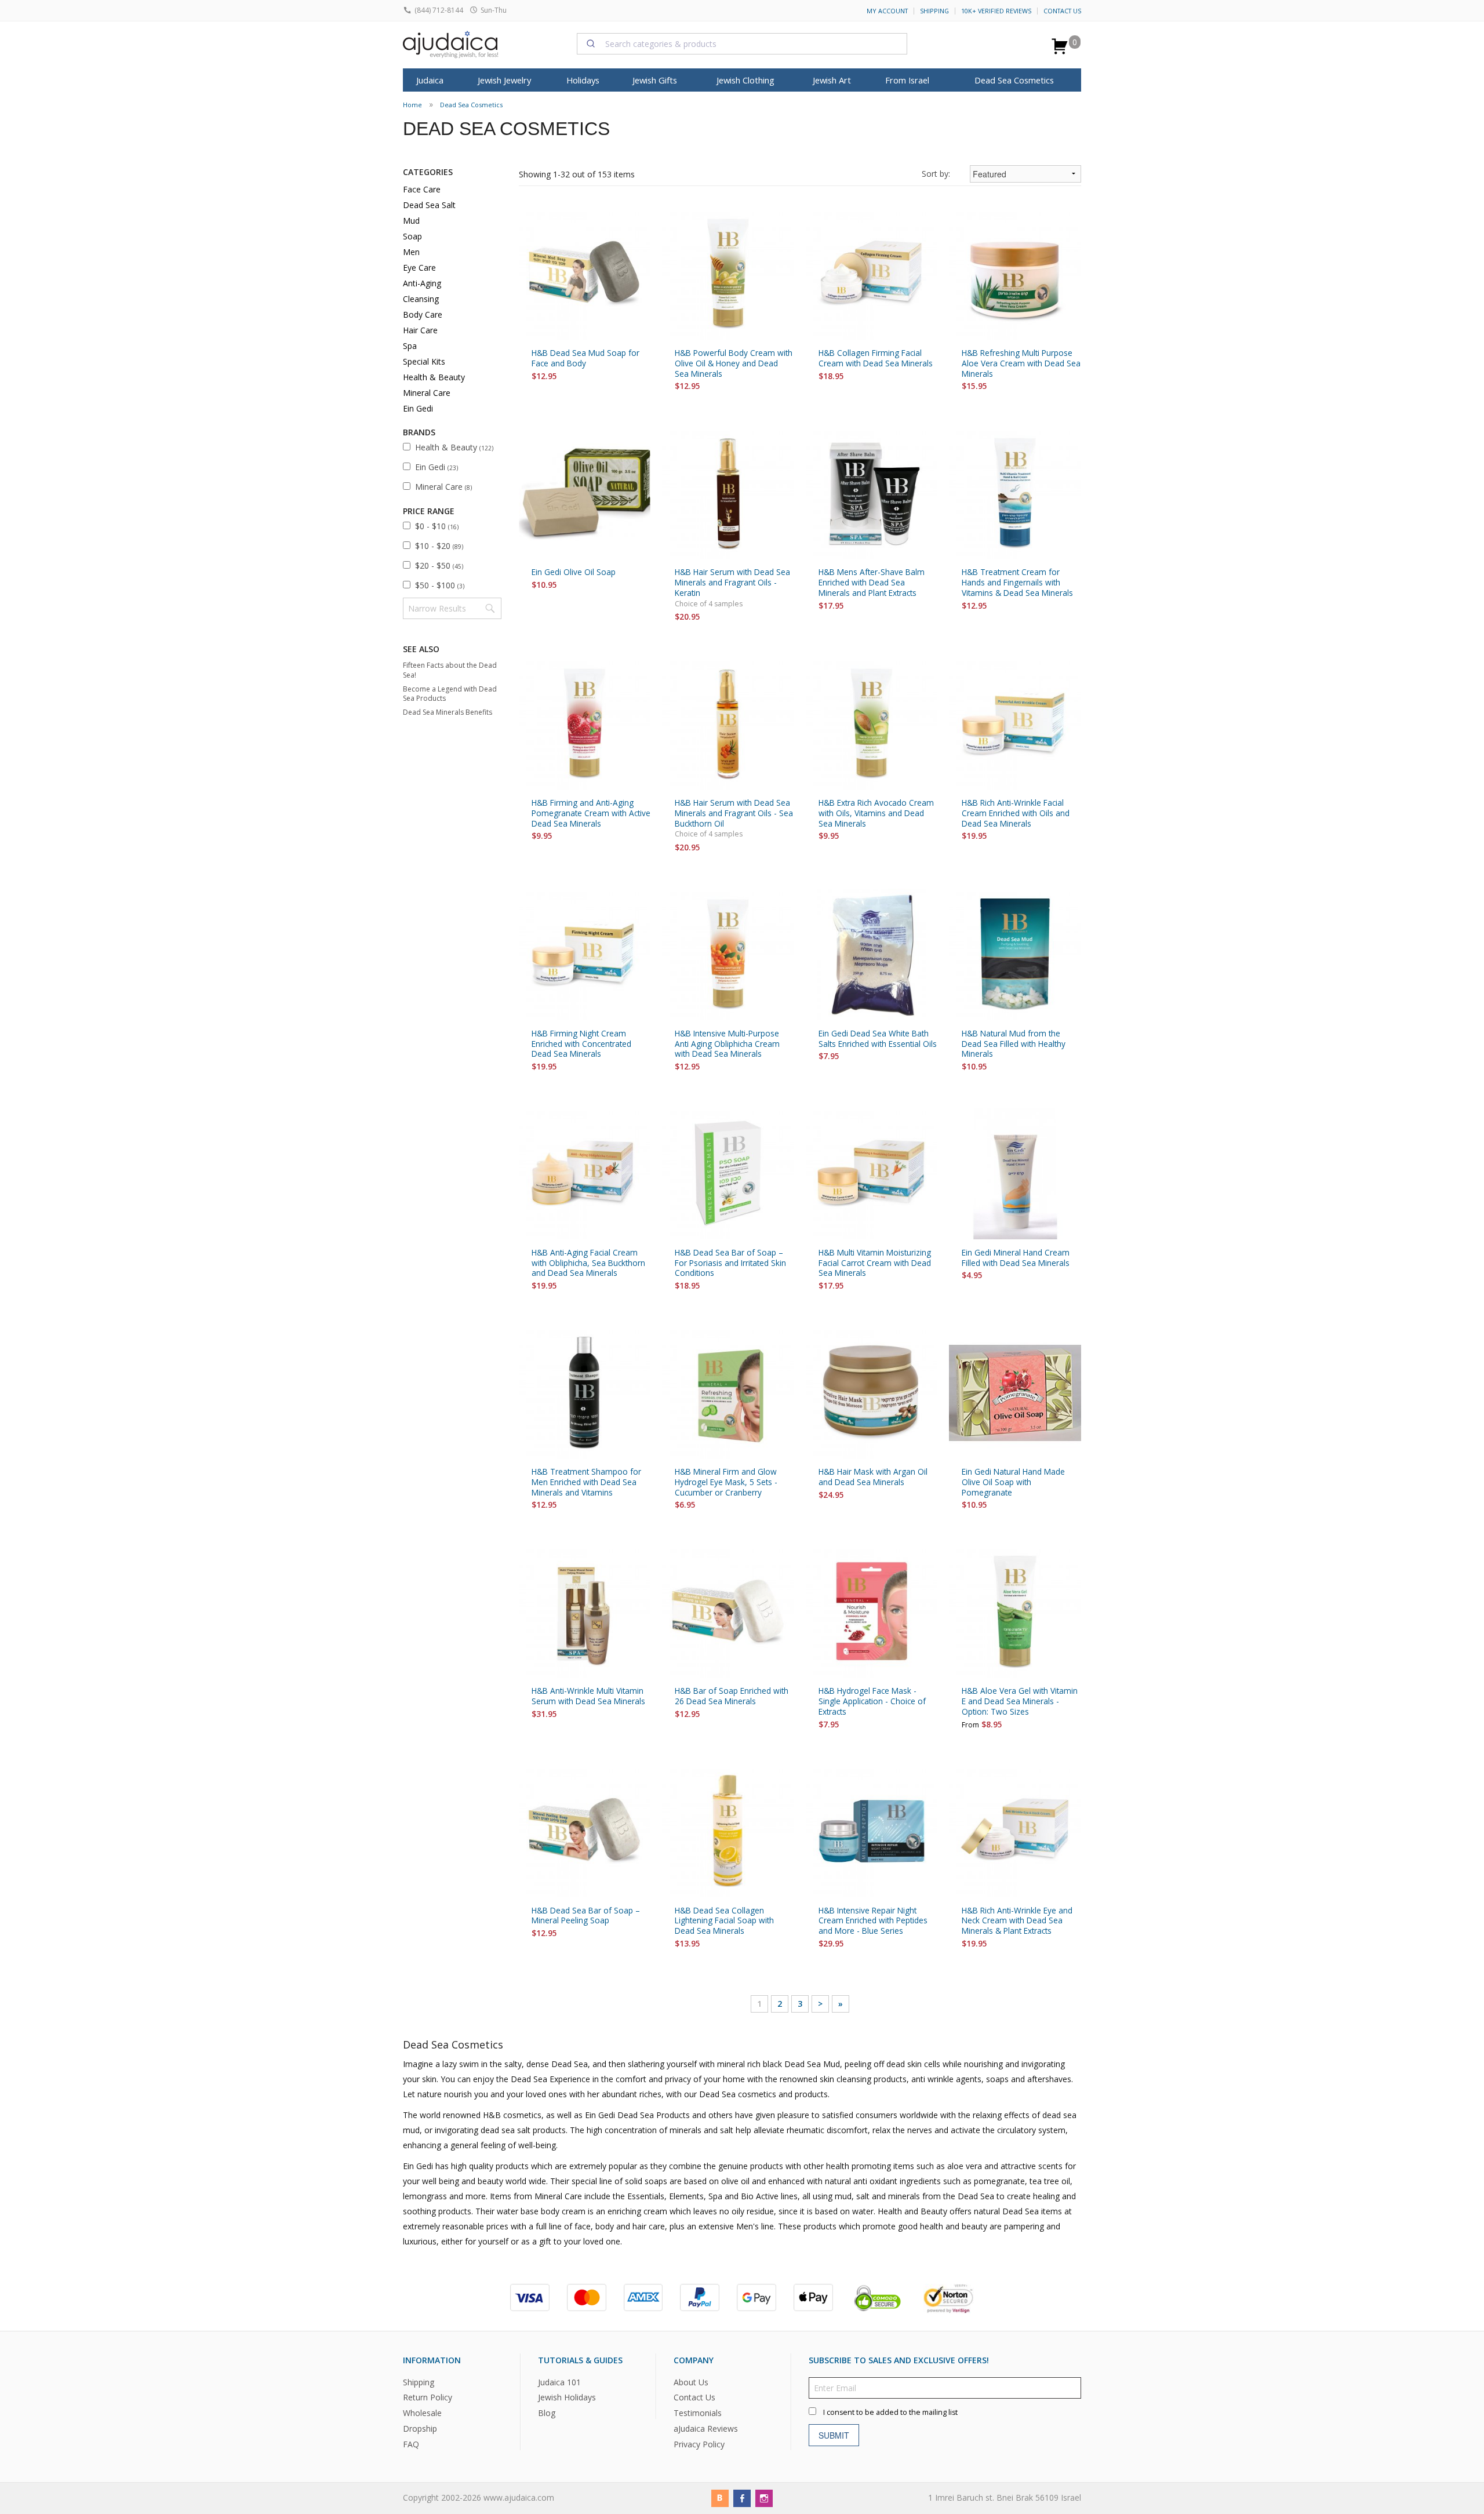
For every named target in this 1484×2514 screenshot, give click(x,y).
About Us (691, 2382)
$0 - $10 (437, 526)
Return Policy (428, 2397)
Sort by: (936, 174)
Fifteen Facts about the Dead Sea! (450, 670)
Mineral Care (427, 393)
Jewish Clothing (745, 80)
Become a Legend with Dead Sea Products (450, 694)
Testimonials (698, 2413)
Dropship (420, 2428)
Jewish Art (832, 80)
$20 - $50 (439, 565)
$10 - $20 (439, 546)
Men (411, 252)
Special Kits (424, 361)
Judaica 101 (559, 2382)
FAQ (411, 2444)
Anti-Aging (422, 283)
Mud (411, 221)
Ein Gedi (418, 408)
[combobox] (742, 43)
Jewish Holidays (567, 2397)
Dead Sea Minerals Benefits (448, 712)
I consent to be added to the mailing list (890, 2412)
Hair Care (420, 330)
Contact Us (1062, 11)
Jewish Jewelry (504, 80)
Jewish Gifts (655, 80)
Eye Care (419, 268)
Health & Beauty (434, 377)
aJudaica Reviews (706, 2428)
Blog (547, 2413)
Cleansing (421, 299)
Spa (410, 346)
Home (412, 105)
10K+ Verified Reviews (996, 11)
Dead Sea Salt (429, 205)
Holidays (583, 80)
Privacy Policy (699, 2444)
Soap (412, 236)
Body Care (423, 314)
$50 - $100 (440, 585)
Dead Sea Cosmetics (1014, 80)
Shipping (934, 11)
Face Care (422, 189)
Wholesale (422, 2413)
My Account (887, 11)
